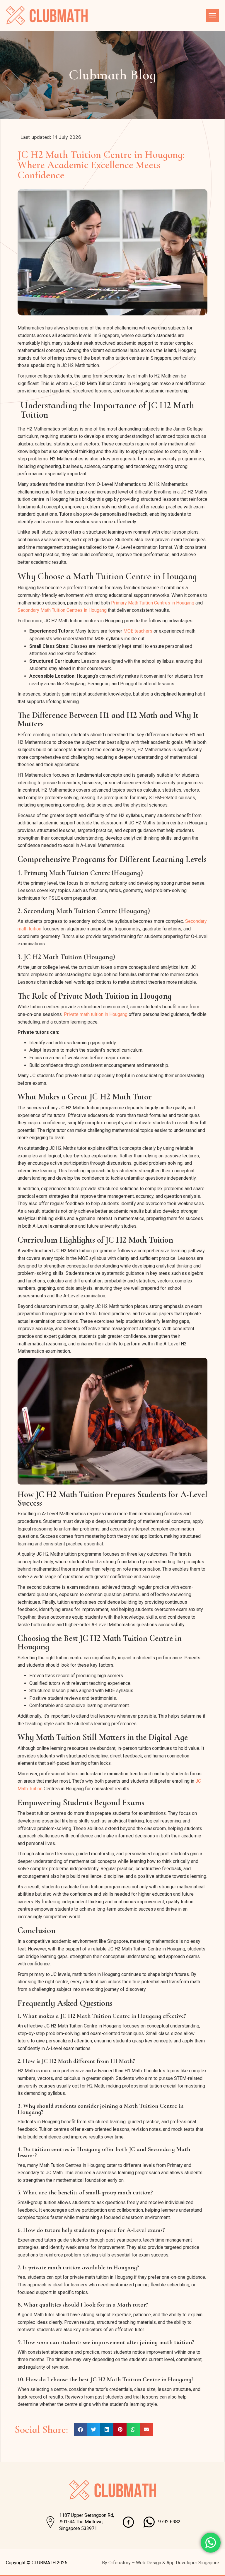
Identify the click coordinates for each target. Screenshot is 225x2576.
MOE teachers (138, 631)
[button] (80, 2429)
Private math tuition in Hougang (96, 1014)
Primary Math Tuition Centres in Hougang (153, 603)
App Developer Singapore (193, 2563)
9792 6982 (169, 2522)
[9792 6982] (149, 2522)
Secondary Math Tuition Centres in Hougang (62, 610)
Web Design (149, 2563)
